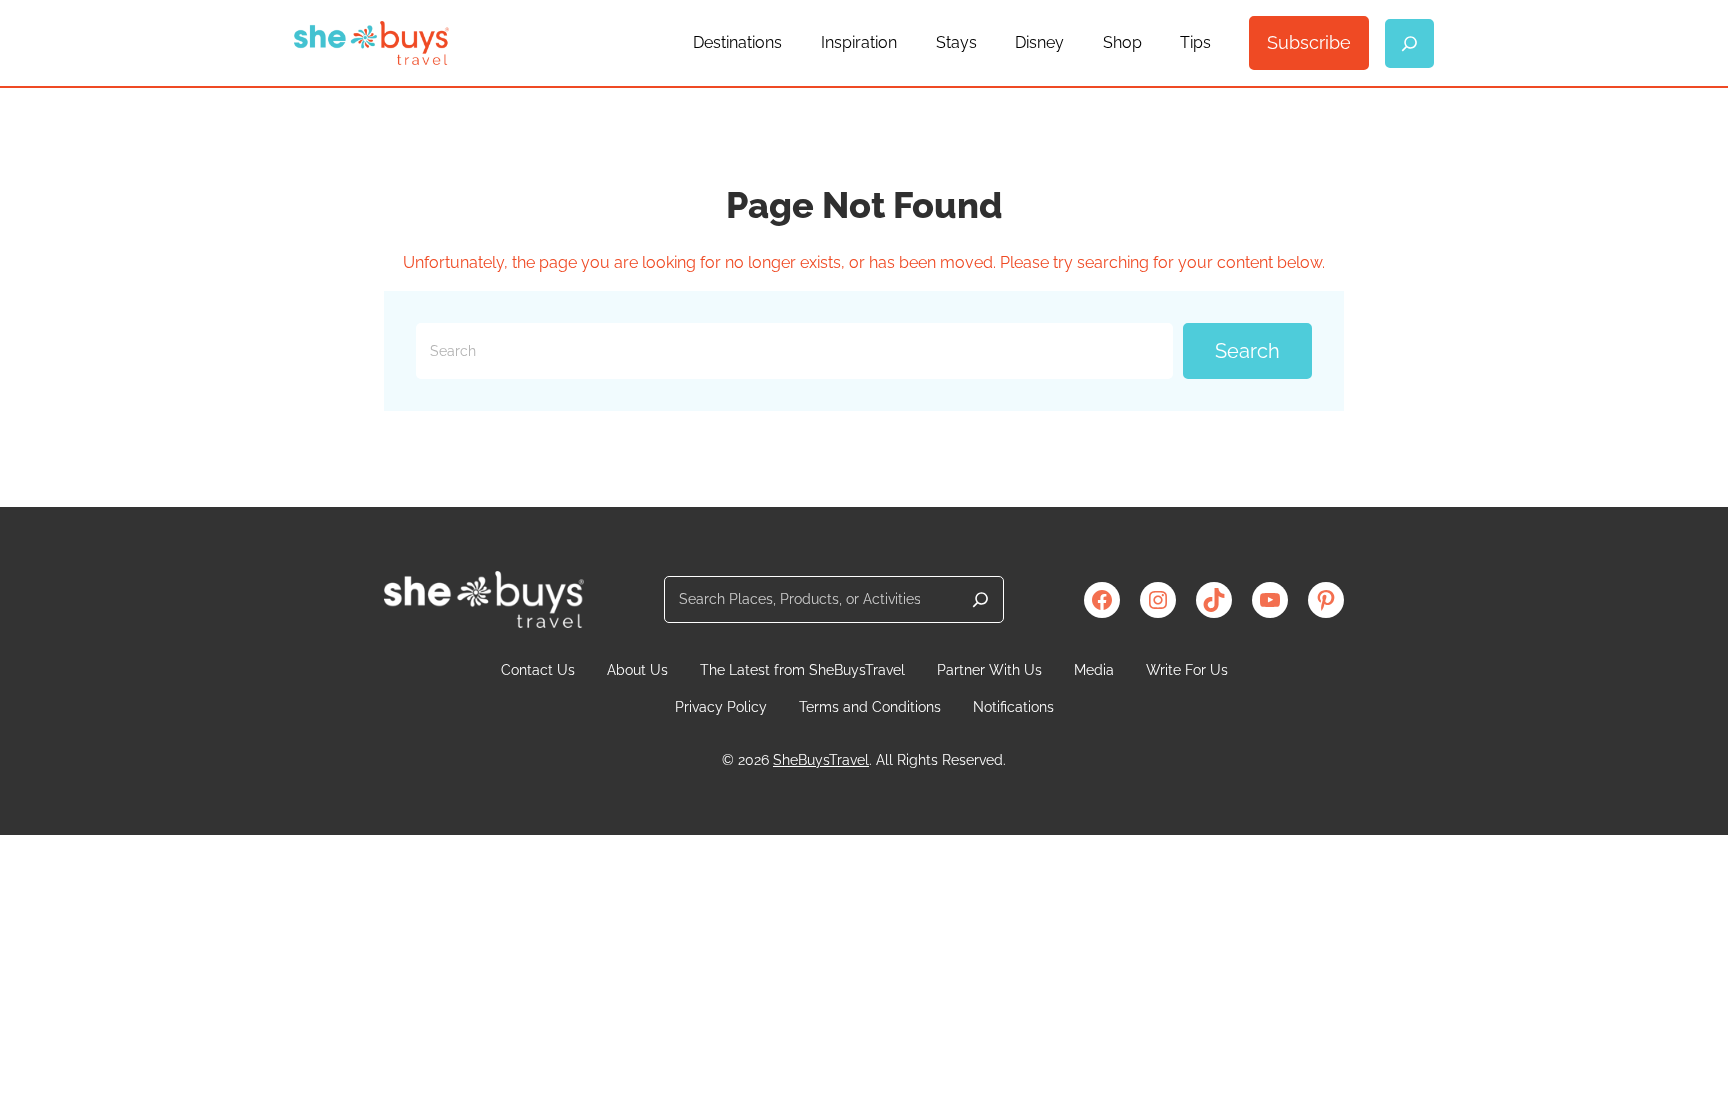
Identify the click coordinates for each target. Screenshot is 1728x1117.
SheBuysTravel (821, 760)
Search (1247, 351)
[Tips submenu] (1220, 43)
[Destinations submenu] (791, 43)
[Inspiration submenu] (906, 43)
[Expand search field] (1409, 43)
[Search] (980, 599)
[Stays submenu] (986, 43)
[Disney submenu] (1073, 43)
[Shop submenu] (1151, 43)
